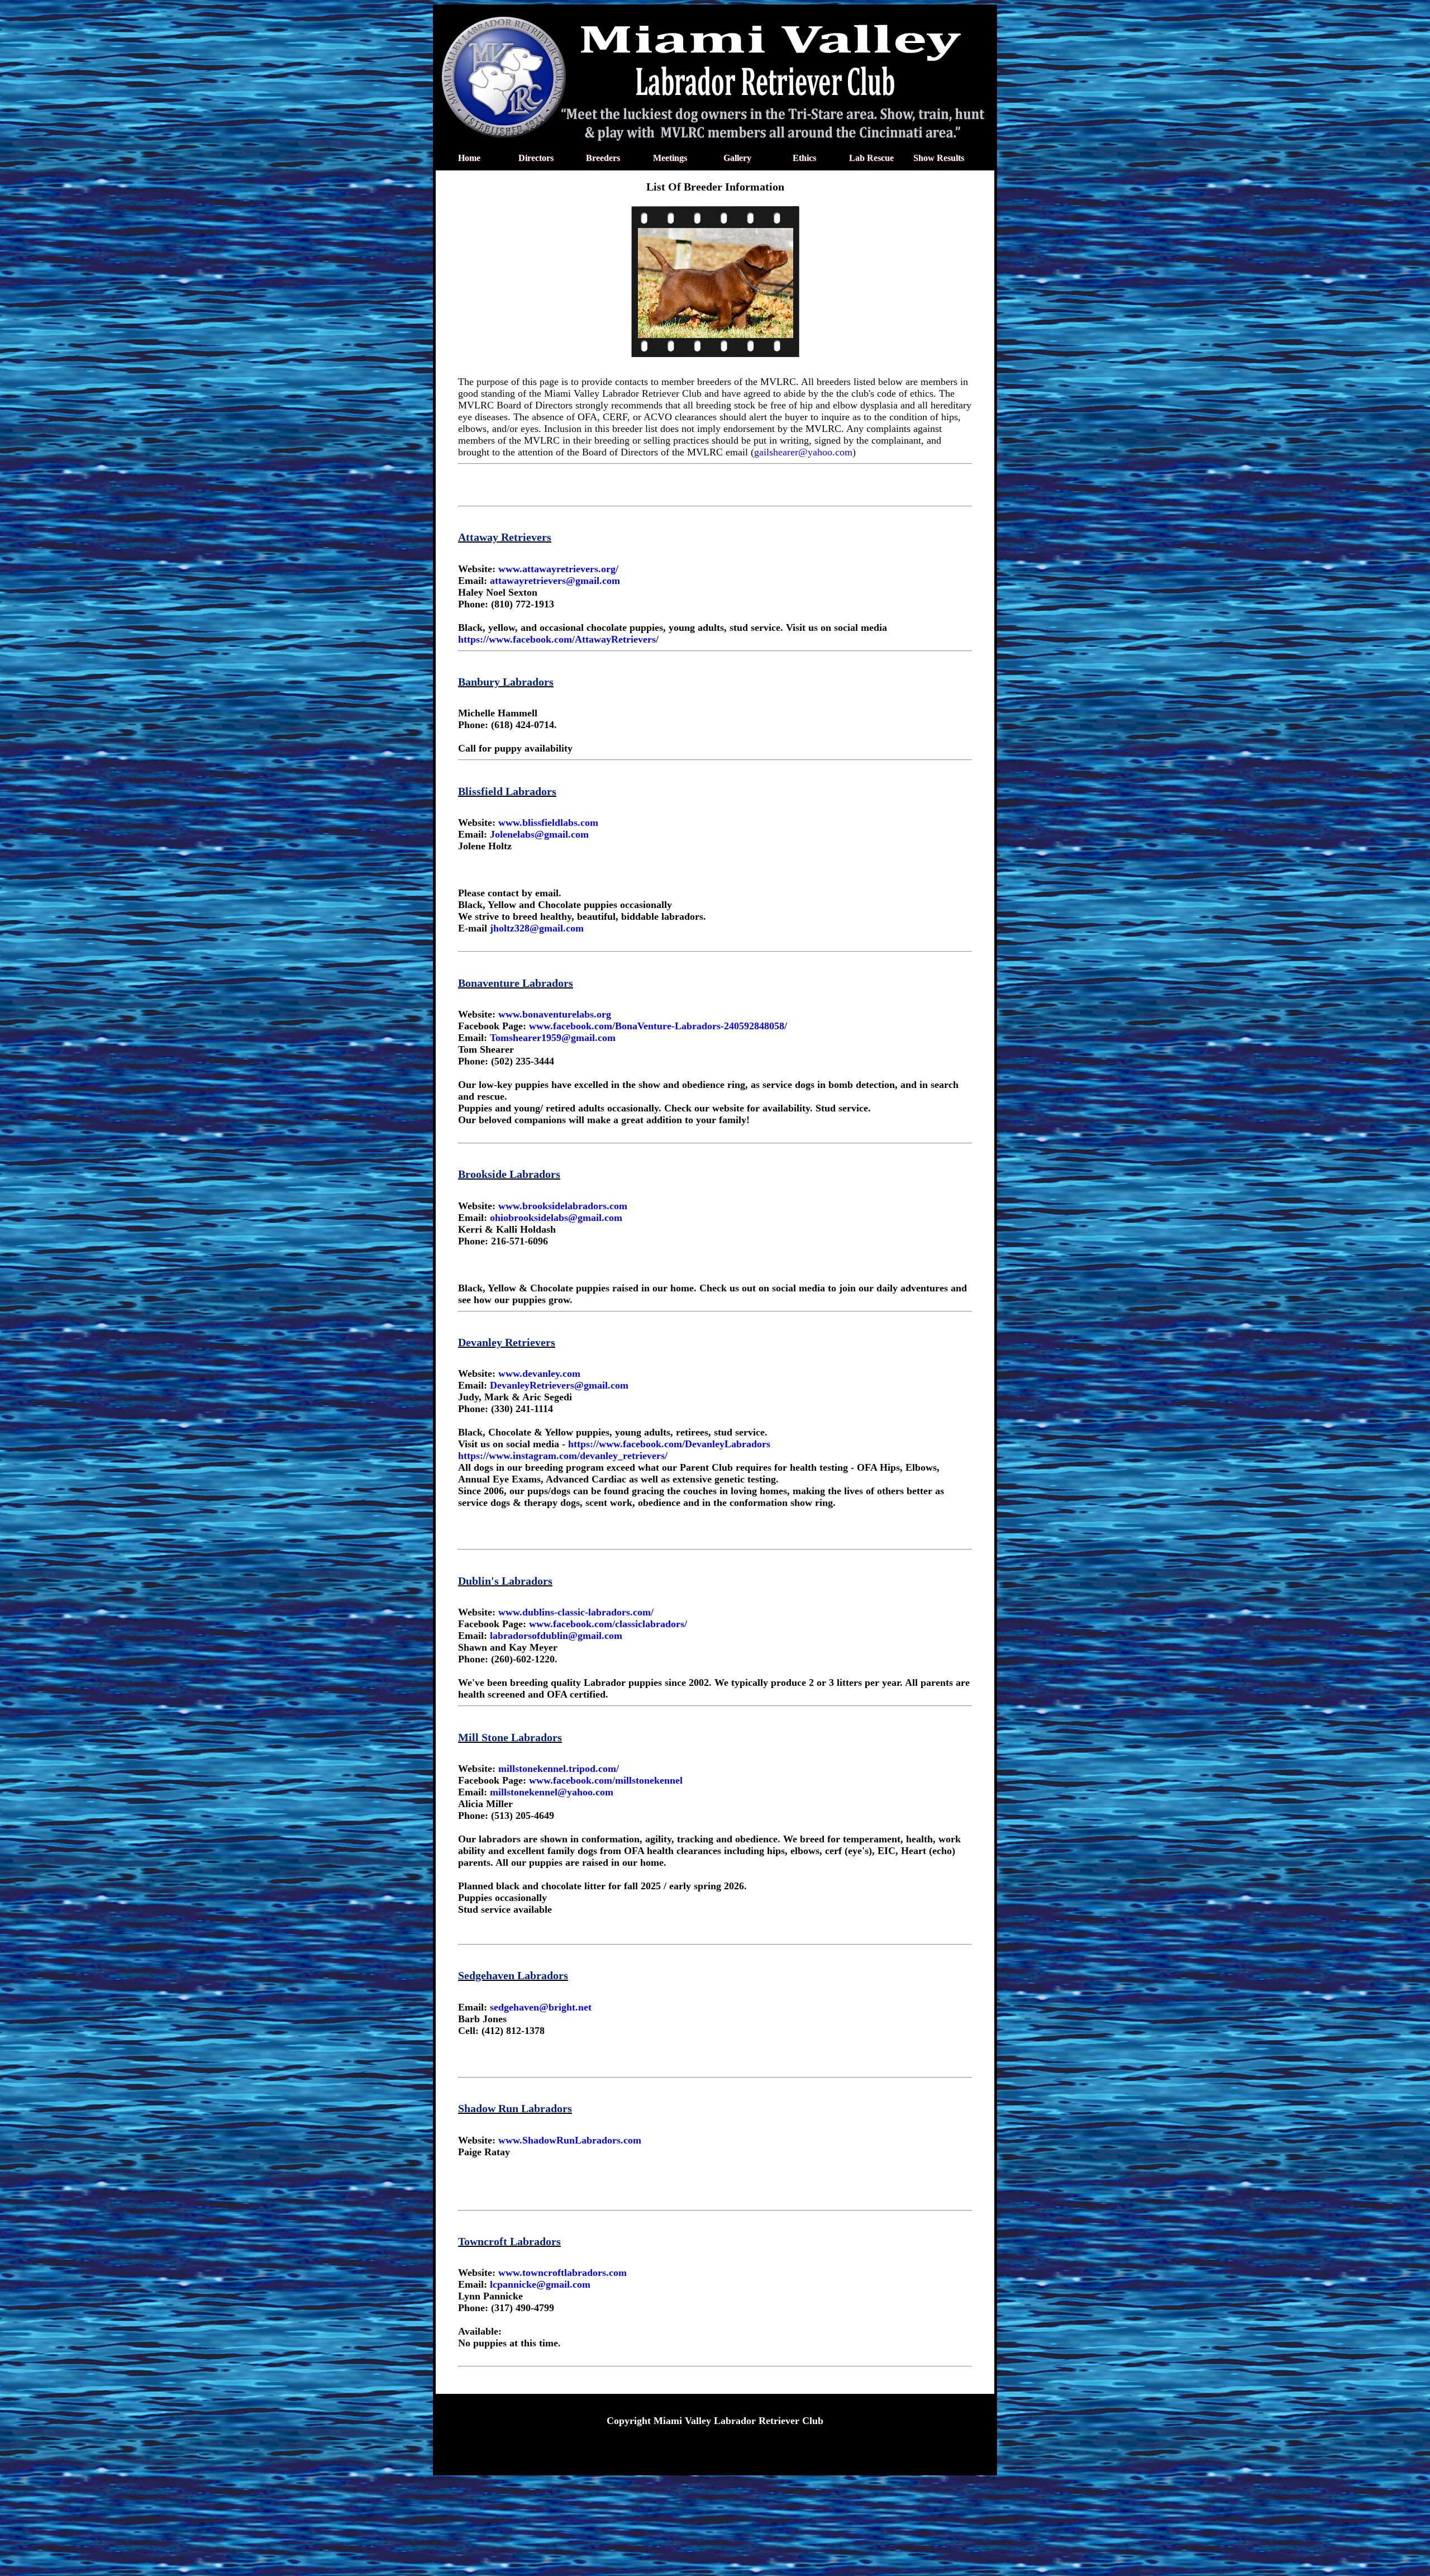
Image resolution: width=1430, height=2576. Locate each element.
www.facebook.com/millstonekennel (606, 1780)
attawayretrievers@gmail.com (555, 581)
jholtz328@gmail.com (537, 928)
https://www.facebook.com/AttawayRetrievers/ (558, 639)
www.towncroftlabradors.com (563, 2273)
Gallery (737, 158)
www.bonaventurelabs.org (555, 1014)
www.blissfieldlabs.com (548, 823)
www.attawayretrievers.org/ (558, 569)
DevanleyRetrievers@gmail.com (559, 1385)
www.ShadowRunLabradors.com (570, 2140)
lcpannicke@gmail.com (540, 2284)
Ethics (804, 158)
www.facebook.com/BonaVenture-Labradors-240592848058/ (658, 1026)
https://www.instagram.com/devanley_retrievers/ (563, 1456)
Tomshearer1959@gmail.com (553, 1038)
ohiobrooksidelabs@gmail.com (556, 1218)
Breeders (603, 158)
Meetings (670, 158)
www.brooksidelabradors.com (563, 1206)
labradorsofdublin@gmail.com (556, 1636)
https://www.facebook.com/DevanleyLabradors (668, 1444)
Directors (536, 158)
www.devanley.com (539, 1373)
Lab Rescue (871, 158)
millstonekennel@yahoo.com (552, 1792)
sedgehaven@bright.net (541, 2007)
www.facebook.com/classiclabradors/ (608, 1624)
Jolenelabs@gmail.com (539, 834)
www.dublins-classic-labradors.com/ (576, 1612)
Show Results (939, 158)
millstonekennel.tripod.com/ (559, 1769)
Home (469, 158)
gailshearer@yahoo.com (803, 452)
